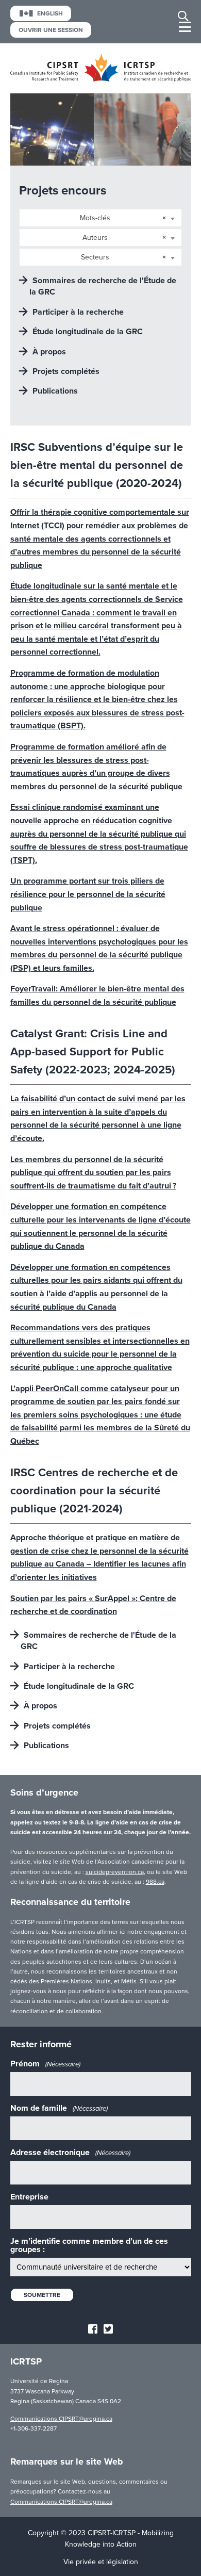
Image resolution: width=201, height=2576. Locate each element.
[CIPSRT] (101, 79)
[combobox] (100, 218)
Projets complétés (66, 371)
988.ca (155, 1882)
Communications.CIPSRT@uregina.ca (61, 2419)
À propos (49, 352)
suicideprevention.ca (115, 1872)
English (50, 13)
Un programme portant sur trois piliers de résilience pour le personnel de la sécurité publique (88, 894)
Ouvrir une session (51, 30)
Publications (55, 391)
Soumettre (42, 2295)
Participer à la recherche (78, 312)
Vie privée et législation (101, 2562)
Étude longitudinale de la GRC (88, 332)
